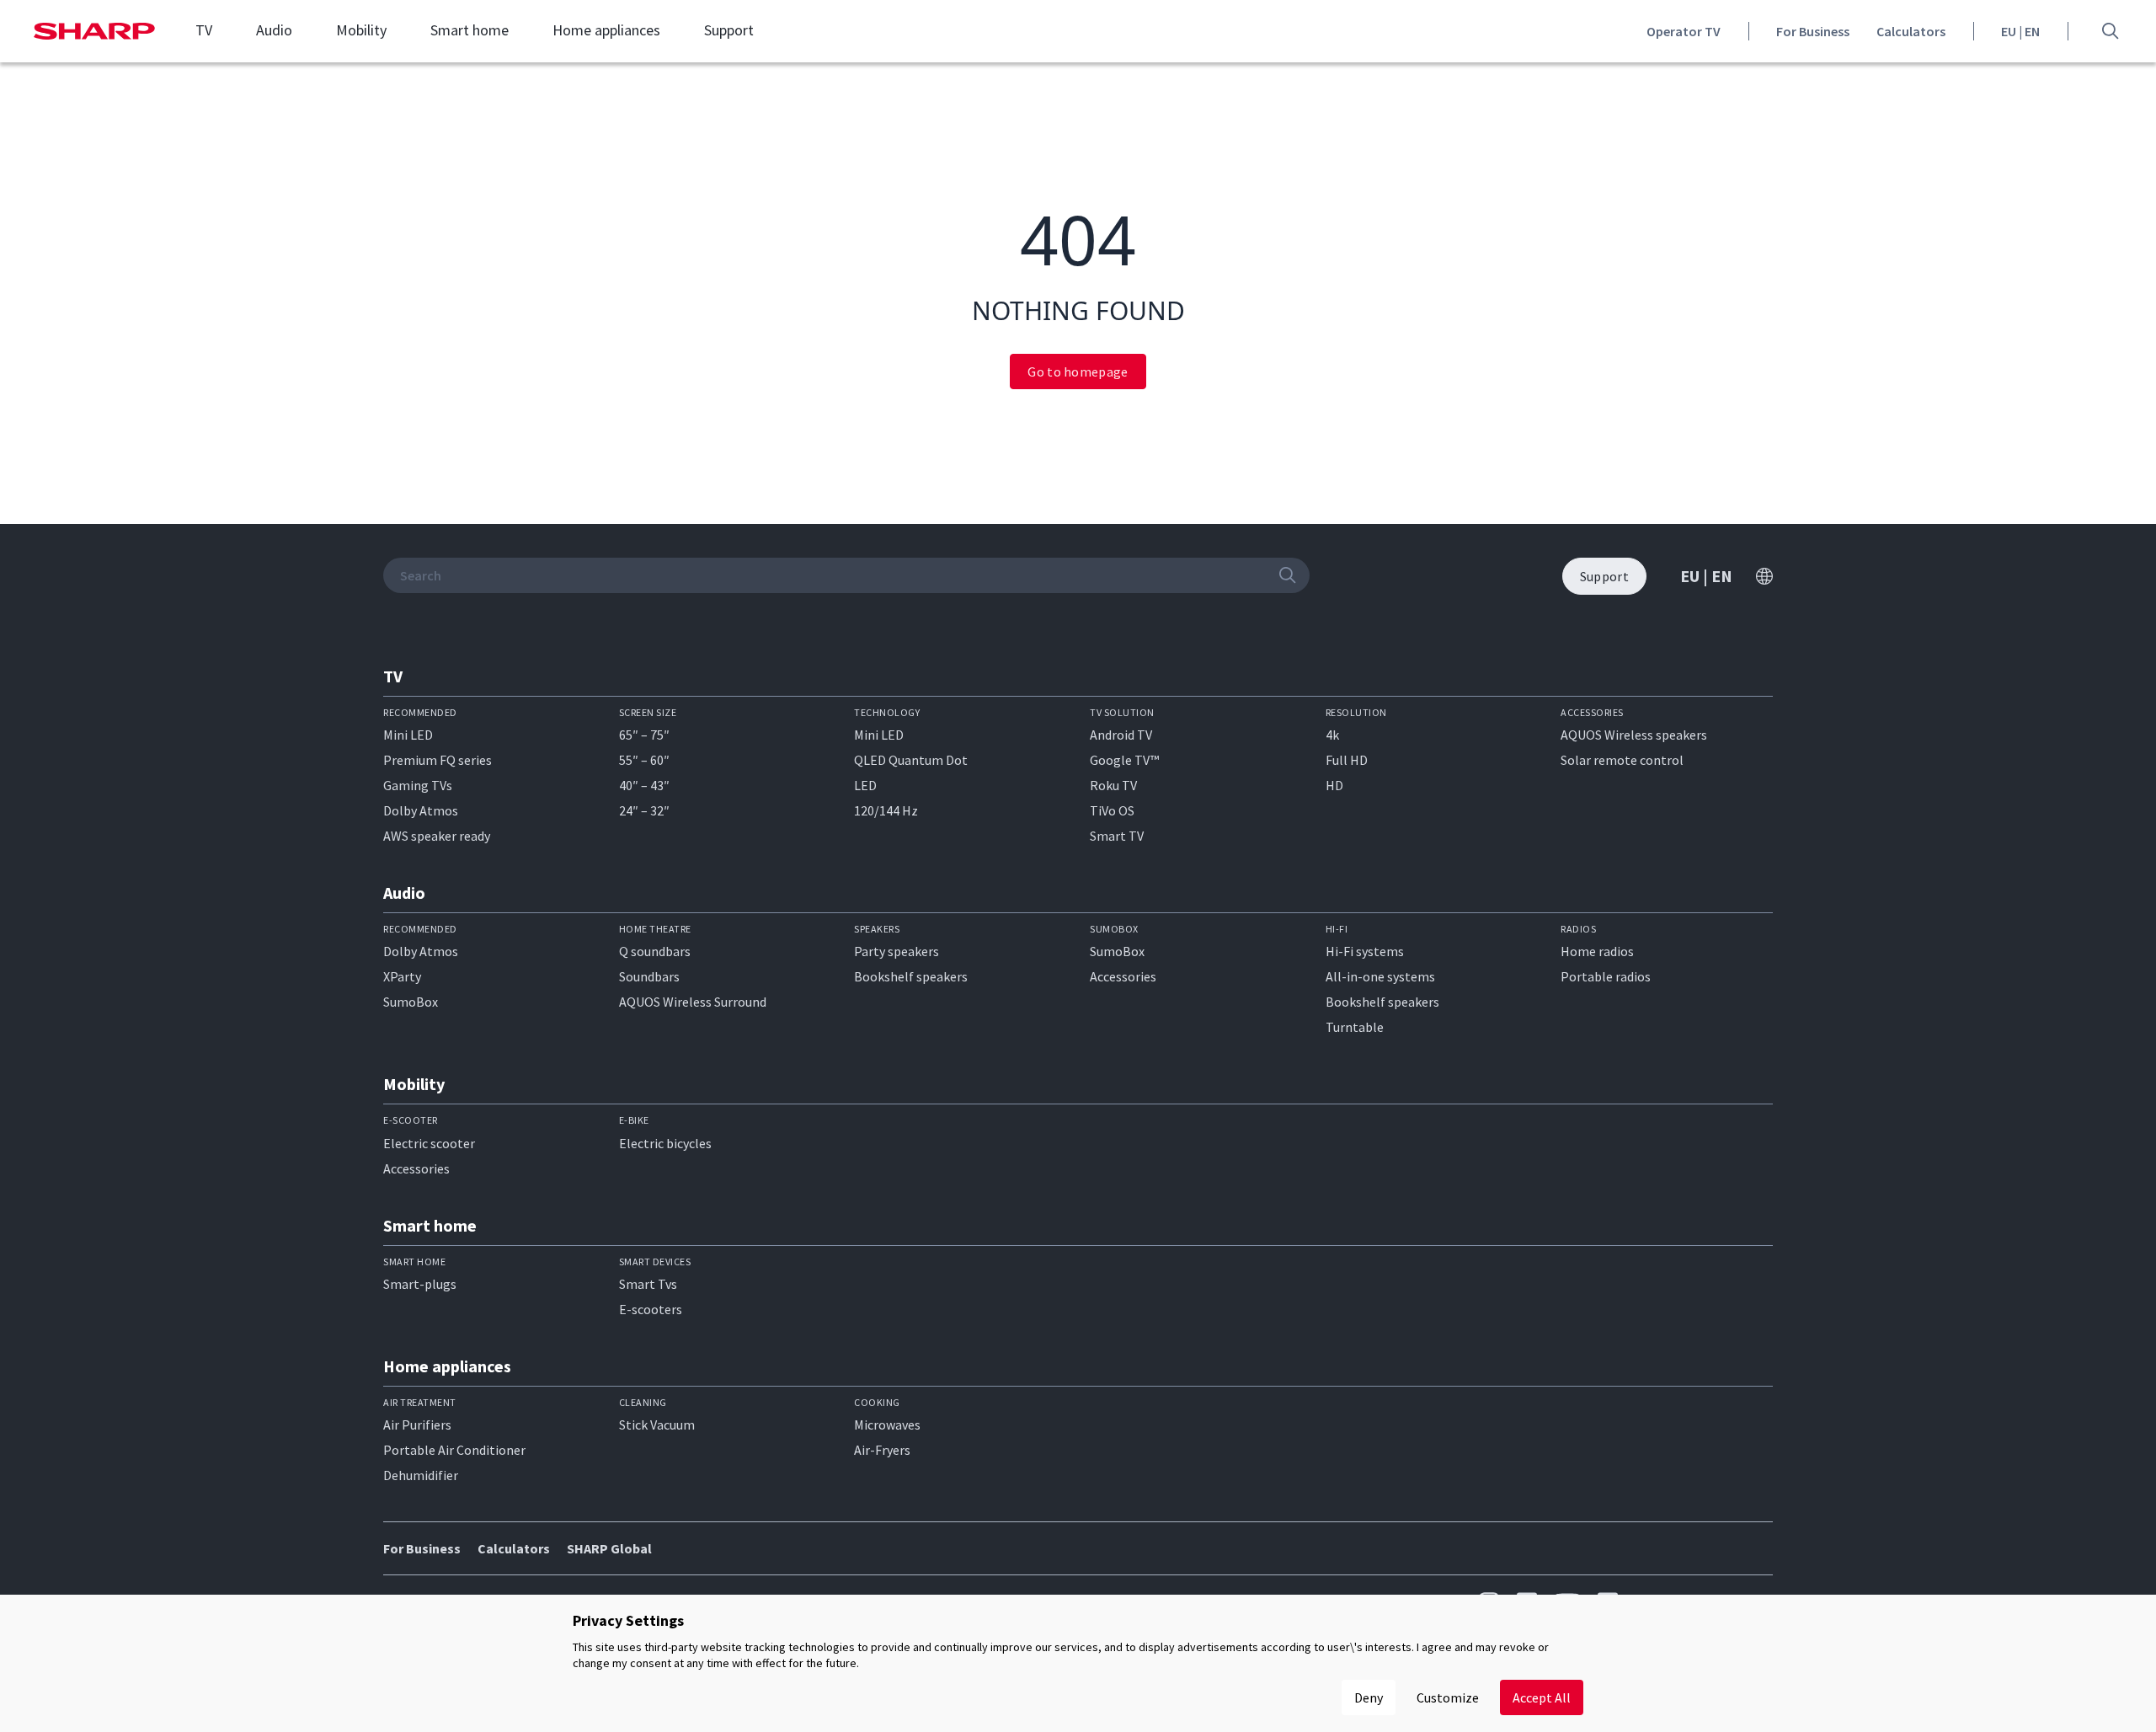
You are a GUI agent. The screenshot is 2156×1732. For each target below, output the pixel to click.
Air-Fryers (882, 1450)
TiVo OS (1112, 810)
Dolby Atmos (421, 810)
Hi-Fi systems (1365, 951)
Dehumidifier (421, 1475)
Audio (274, 30)
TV (204, 30)
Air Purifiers (417, 1425)
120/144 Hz (886, 810)
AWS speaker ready (437, 836)
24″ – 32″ (644, 810)
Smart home (470, 30)
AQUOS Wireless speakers (1634, 735)
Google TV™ (1124, 760)
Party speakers (897, 951)
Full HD (1347, 760)
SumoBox (411, 1002)
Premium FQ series (438, 760)
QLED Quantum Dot (911, 760)
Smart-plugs (420, 1284)
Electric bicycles (665, 1143)
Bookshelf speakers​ (1382, 1002)
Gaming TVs (418, 785)
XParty (402, 976)
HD (1334, 785)
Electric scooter (429, 1143)
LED (865, 785)
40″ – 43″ (644, 785)
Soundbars (649, 976)
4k (1332, 735)
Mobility (361, 30)
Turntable (1355, 1027)
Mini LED (408, 735)
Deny (1369, 1697)
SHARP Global (609, 1548)
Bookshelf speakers (911, 976)
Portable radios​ (1606, 976)
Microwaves (887, 1425)
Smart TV (1117, 836)
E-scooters (651, 1309)
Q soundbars (655, 951)
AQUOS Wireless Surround (693, 1002)
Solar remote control (1622, 760)
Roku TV (1113, 785)
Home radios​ (1597, 951)
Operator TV (1684, 31)
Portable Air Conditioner (454, 1450)
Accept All (1542, 1697)
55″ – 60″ (644, 760)
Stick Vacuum (657, 1425)
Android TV (1121, 735)
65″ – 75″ (644, 735)
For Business (1813, 31)
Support (729, 30)
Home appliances (606, 30)
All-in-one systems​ (1380, 976)
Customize (1448, 1697)
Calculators (1911, 31)
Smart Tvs (648, 1284)
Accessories (1123, 976)
